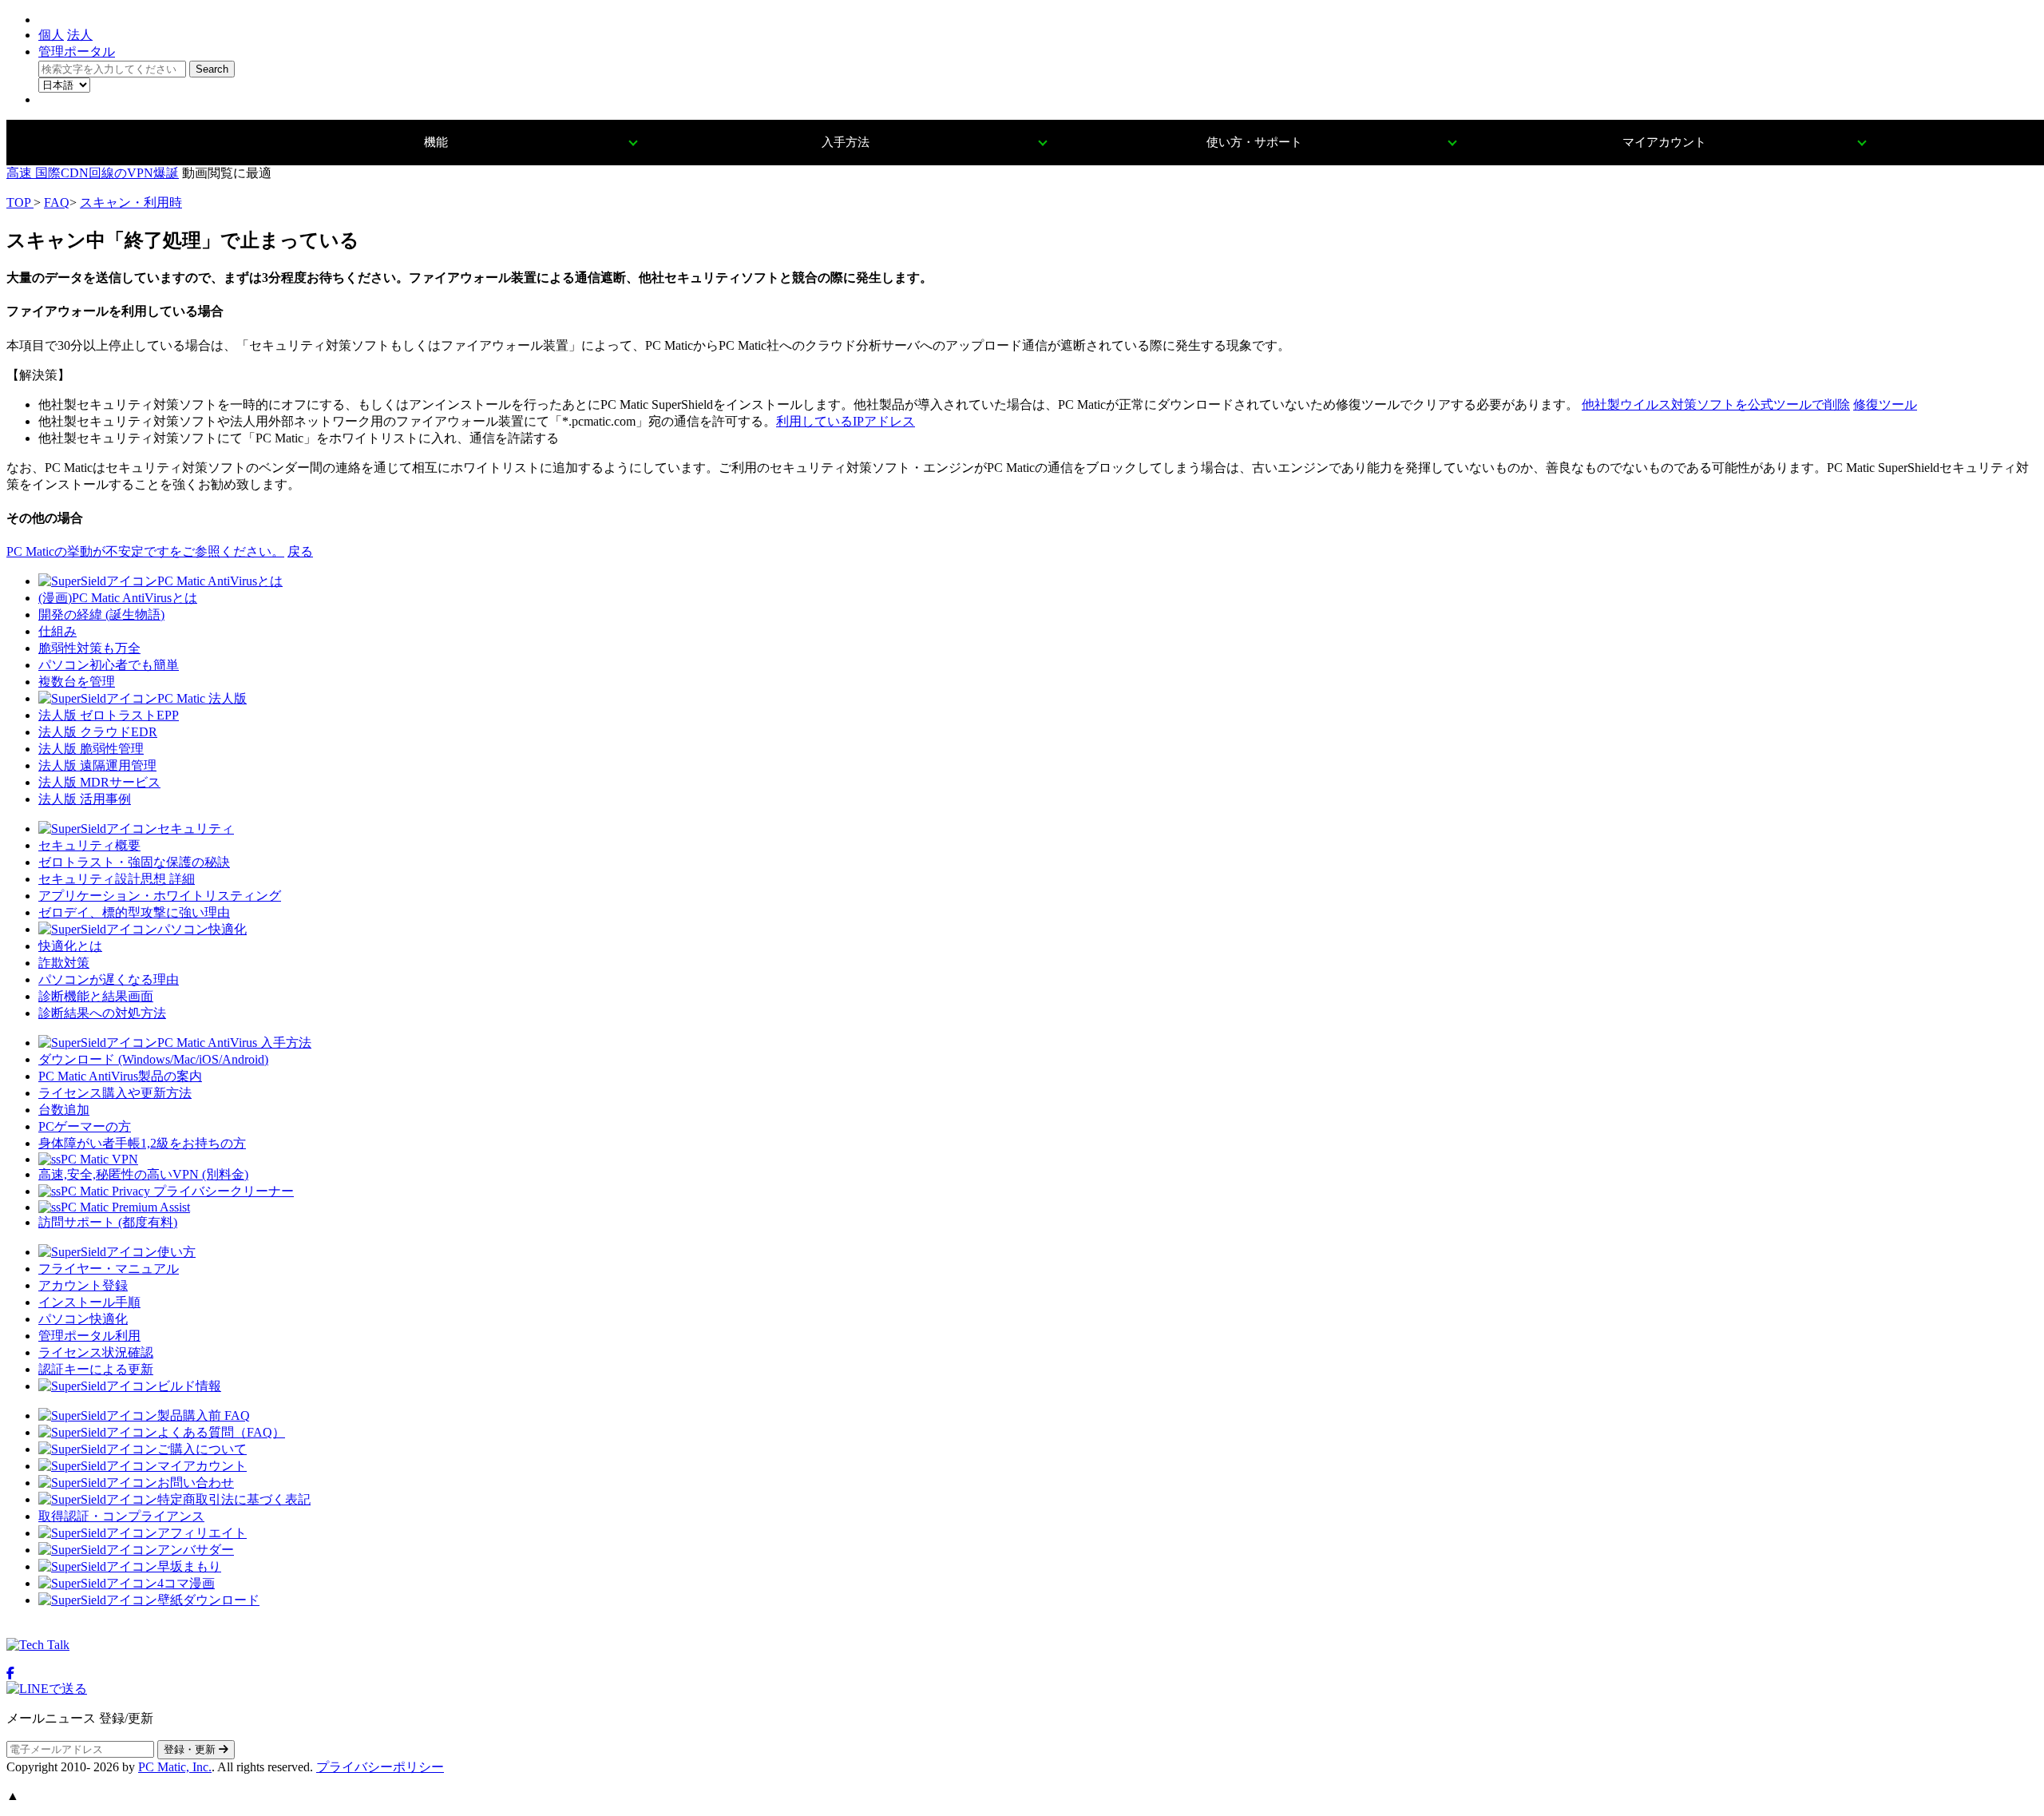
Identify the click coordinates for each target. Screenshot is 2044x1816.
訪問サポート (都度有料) (108, 1222)
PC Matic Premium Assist (125, 1207)
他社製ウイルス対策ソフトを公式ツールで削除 (1716, 404)
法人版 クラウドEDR (98, 732)
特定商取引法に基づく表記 (234, 1499)
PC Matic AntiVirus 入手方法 (234, 1043)
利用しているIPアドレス (846, 421)
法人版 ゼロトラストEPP (109, 715)
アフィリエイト (202, 1533)
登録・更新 (191, 1749)
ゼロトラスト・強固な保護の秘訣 (134, 862)
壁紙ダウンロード (208, 1600)
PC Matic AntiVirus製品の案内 (120, 1076)
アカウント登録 (83, 1285)
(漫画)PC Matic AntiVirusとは (118, 598)
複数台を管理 (77, 682)
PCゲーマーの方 (85, 1126)
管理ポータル (77, 52)
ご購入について (202, 1449)
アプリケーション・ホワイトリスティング (160, 896)
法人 (80, 35)
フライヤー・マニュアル (109, 1269)
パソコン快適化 (202, 929)
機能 (436, 142)
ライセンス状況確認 (96, 1352)
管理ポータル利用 (89, 1336)
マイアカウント (1664, 142)
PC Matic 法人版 (202, 698)
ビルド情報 (189, 1386)
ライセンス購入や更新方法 (115, 1093)
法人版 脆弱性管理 (91, 749)
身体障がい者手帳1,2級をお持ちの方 (142, 1143)
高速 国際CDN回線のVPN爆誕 (93, 173)
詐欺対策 (64, 963)
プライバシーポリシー (380, 1767)
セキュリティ (196, 829)
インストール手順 (89, 1302)
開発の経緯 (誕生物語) (101, 615)
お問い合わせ (196, 1483)
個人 (51, 35)
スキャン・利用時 (131, 202)
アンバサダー (196, 1550)
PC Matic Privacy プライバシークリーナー (177, 1191)
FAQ (57, 202)
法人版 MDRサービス (99, 782)
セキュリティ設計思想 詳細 (117, 879)
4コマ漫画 (186, 1583)
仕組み (57, 631)
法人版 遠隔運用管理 (97, 765)
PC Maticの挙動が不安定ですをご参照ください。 (145, 551)
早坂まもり (189, 1566)
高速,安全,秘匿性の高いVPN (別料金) (143, 1174)
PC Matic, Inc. (175, 1767)
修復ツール (1885, 404)
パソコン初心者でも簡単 (109, 665)
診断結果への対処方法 (102, 1013)
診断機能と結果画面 (96, 996)
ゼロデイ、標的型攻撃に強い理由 (134, 912)
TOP (20, 202)
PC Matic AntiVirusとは (220, 581)
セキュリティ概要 (89, 845)
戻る (300, 551)
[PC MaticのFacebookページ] (10, 1673)
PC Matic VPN (99, 1159)
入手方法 (846, 142)
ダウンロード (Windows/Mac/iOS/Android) (153, 1059)
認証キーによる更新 (96, 1369)
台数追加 (64, 1110)
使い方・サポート (1254, 142)
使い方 (176, 1252)
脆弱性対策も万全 (89, 648)
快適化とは (70, 946)
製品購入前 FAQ (204, 1416)
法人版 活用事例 (85, 799)
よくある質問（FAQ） (221, 1432)
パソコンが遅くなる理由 (109, 979)
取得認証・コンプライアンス (121, 1516)
